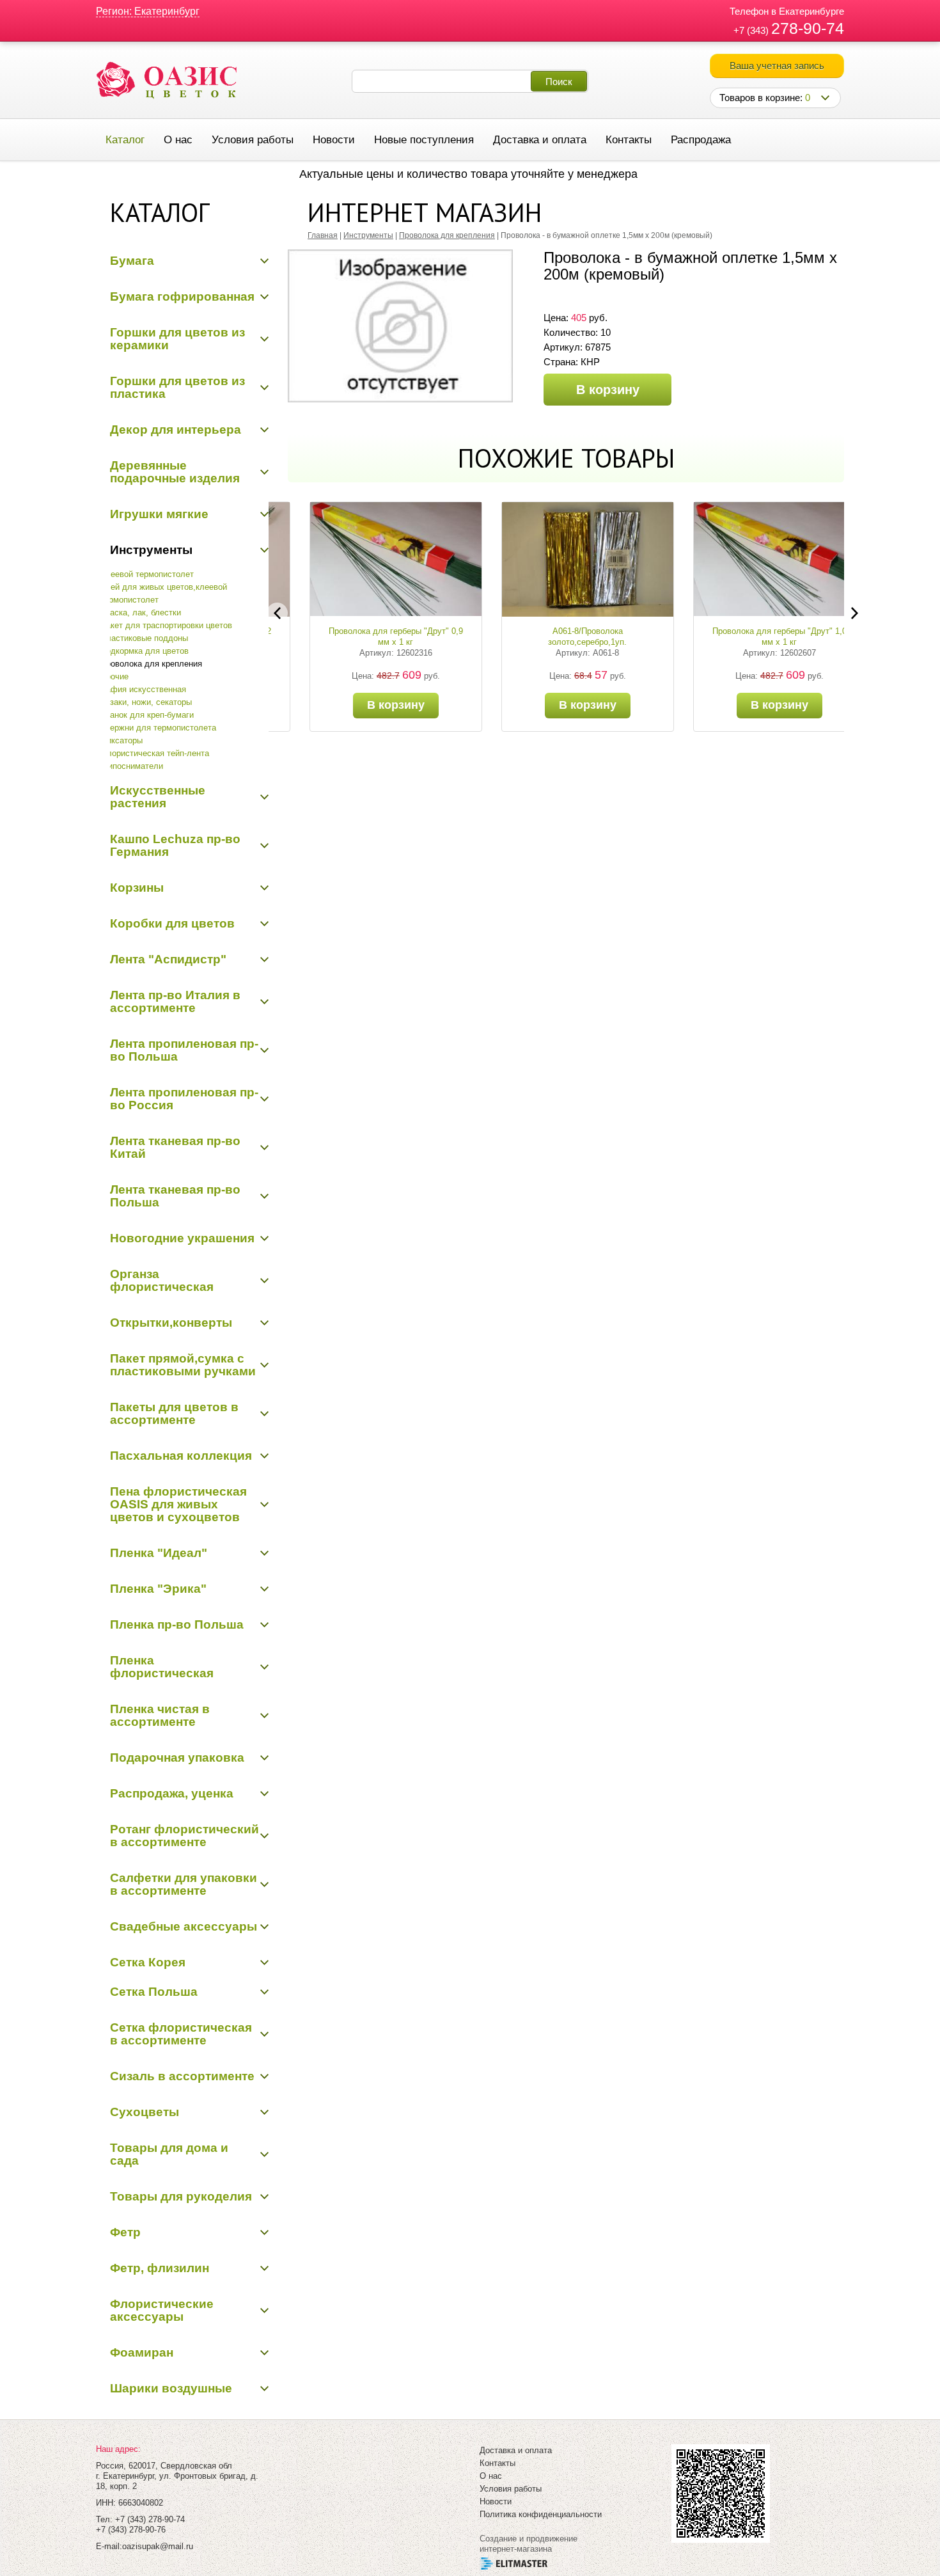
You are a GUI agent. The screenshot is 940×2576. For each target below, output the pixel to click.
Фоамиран (142, 2352)
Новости (334, 140)
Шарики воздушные (171, 2388)
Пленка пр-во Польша (177, 1624)
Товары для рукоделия (181, 2196)
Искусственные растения (158, 797)
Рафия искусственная (143, 689)
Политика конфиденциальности (541, 2514)
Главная (323, 235)
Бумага (132, 261)
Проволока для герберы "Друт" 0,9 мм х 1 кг (374, 636)
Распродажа (701, 140)
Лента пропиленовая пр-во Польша (184, 1050)
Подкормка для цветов (145, 651)
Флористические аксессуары (162, 2310)
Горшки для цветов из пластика (177, 387)
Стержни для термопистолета (158, 728)
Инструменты (151, 550)
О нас (178, 140)
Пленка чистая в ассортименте (160, 1715)
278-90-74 (808, 28)
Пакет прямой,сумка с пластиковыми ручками (183, 1365)
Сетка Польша (154, 1992)
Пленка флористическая (162, 1667)
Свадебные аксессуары (184, 1926)
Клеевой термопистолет (147, 574)
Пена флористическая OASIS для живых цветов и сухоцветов (178, 1504)
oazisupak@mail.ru (158, 2546)
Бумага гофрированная (182, 296)
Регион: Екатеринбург (148, 11)
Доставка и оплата (540, 140)
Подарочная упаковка (177, 1758)
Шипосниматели (132, 766)
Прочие (114, 676)
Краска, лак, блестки (141, 612)
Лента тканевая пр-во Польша (175, 1196)
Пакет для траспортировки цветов (166, 625)
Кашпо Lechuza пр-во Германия (175, 845)
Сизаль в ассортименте (182, 2076)
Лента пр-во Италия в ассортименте (175, 1001)
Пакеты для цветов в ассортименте (174, 1413)
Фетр (125, 2232)
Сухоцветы (145, 2112)
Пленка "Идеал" (159, 1553)
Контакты (629, 140)
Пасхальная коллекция (181, 1456)
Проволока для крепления (151, 664)
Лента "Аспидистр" (168, 959)
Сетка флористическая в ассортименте (181, 2034)
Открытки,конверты (171, 1323)
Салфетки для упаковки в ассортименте (184, 1884)
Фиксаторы (121, 740)
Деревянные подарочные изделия (175, 472)
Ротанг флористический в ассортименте (184, 1836)
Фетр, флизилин (160, 2268)
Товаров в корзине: (765, 98)
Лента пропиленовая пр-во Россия (184, 1099)
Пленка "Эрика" (158, 1589)
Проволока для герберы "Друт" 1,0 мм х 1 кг (758, 636)
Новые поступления (424, 140)
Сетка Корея (148, 1962)
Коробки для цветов (172, 923)
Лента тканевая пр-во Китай (175, 1147)
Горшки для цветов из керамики (177, 339)
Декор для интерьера (176, 430)
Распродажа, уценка (172, 1793)
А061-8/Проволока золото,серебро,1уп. (566, 636)
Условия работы (253, 140)
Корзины (137, 888)
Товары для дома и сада (169, 2154)
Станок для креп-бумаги (147, 715)
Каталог (125, 140)
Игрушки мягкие (159, 514)
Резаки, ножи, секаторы (146, 702)
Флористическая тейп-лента (155, 753)
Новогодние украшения (182, 1238)
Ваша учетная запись (777, 66)
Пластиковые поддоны (144, 638)
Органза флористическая (162, 1280)
